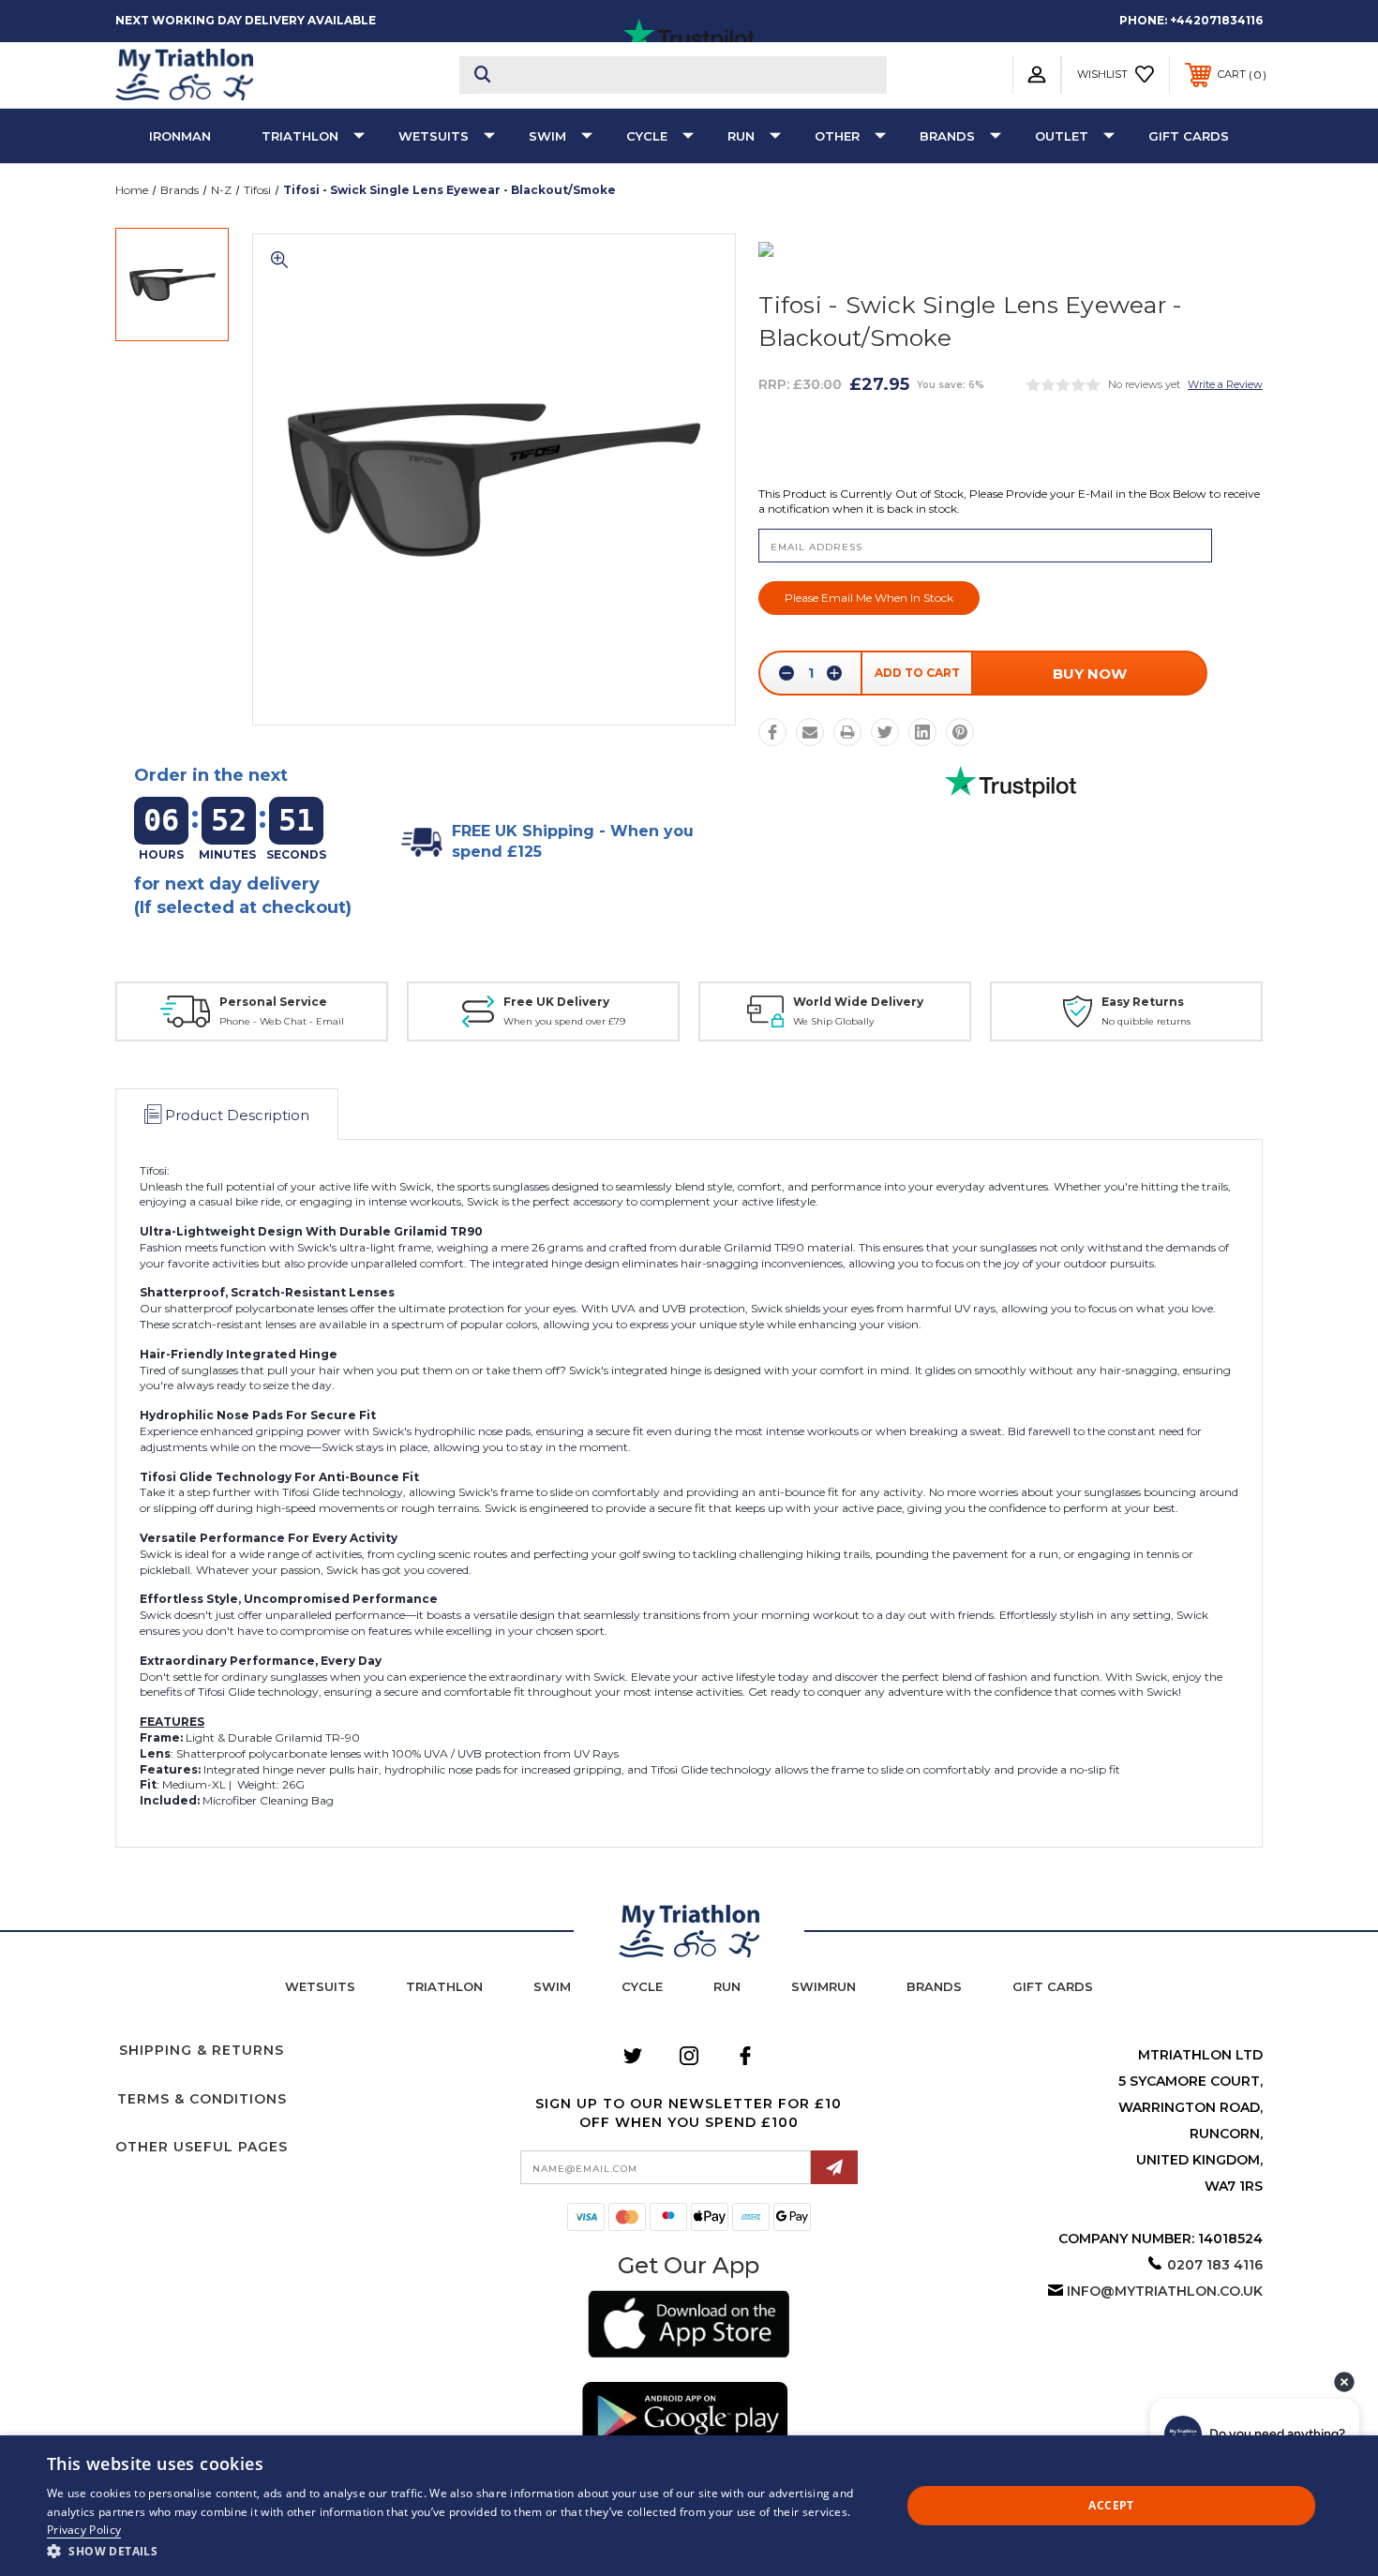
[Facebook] (772, 732)
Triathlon (300, 136)
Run (741, 136)
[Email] (810, 732)
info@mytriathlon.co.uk (1165, 2291)
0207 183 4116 (1215, 2265)
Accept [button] (1111, 2505)
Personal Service (273, 1002)
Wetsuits (434, 136)
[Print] (847, 732)
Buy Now (1090, 674)
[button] (689, 2327)
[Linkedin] (922, 732)
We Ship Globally (833, 1021)
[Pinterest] (960, 732)
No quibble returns (1146, 1021)
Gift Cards (1189, 136)
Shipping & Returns (202, 2050)
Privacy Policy (84, 2530)
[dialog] (689, 2506)
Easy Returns (1143, 1002)
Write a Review (1225, 384)
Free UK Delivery (556, 1002)
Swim (547, 136)
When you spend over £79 (564, 1021)
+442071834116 (1216, 20)
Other (837, 136)
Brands (947, 136)
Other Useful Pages (202, 2147)
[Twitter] (885, 732)
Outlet (1062, 136)
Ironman (180, 136)
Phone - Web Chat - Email (282, 1021)
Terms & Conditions (202, 2099)
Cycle (647, 136)
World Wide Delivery (858, 1002)
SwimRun (824, 1986)
